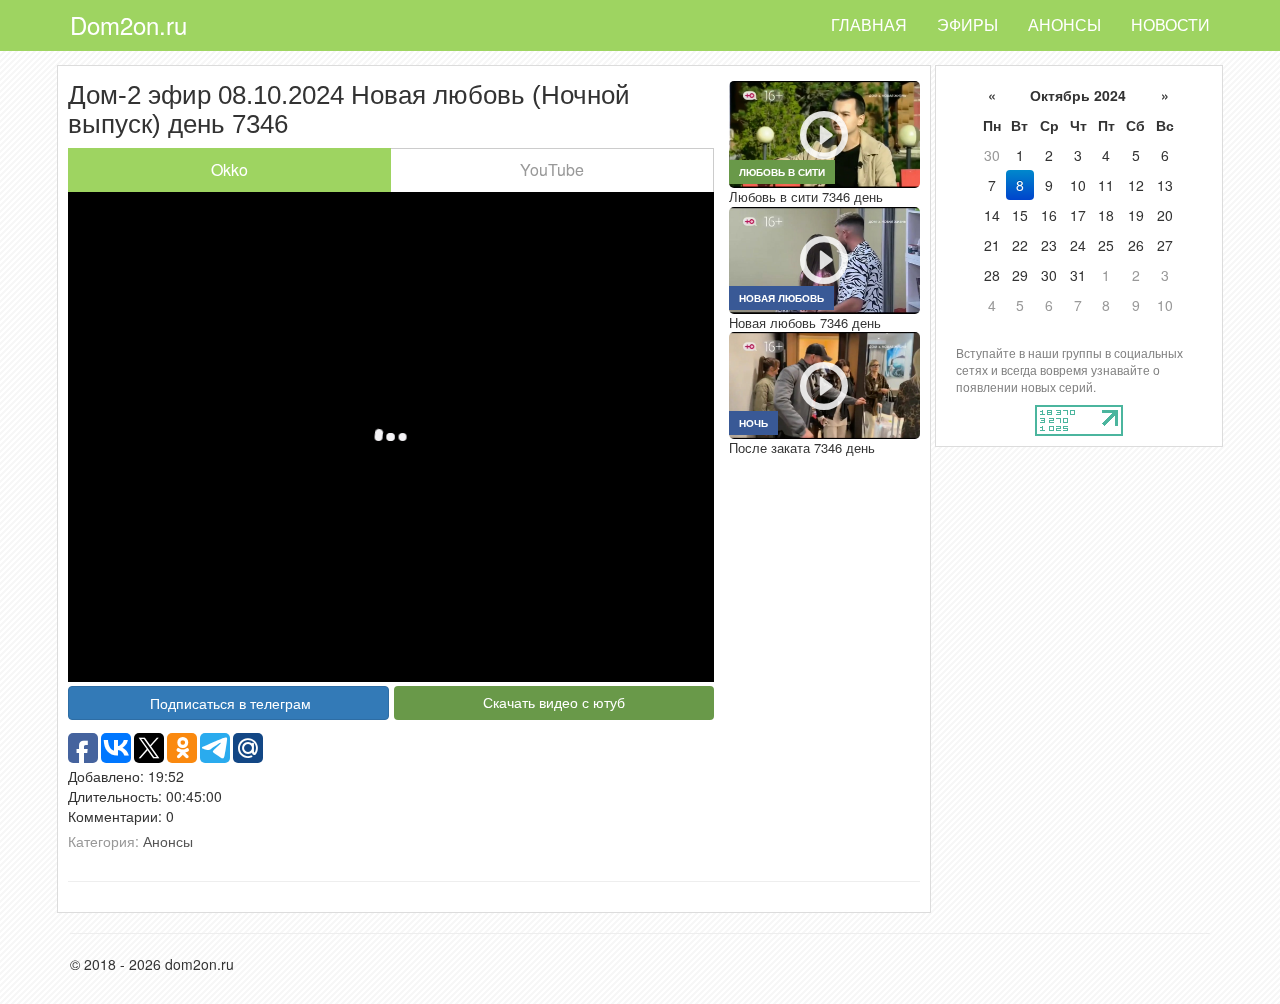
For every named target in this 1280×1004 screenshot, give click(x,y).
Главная (869, 24)
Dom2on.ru (128, 24)
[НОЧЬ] (824, 384)
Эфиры (967, 24)
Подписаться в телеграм (230, 703)
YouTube (552, 169)
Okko (229, 169)
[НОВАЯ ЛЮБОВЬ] (824, 258)
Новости (1170, 24)
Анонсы (1064, 24)
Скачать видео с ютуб (554, 702)
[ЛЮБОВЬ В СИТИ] (824, 132)
